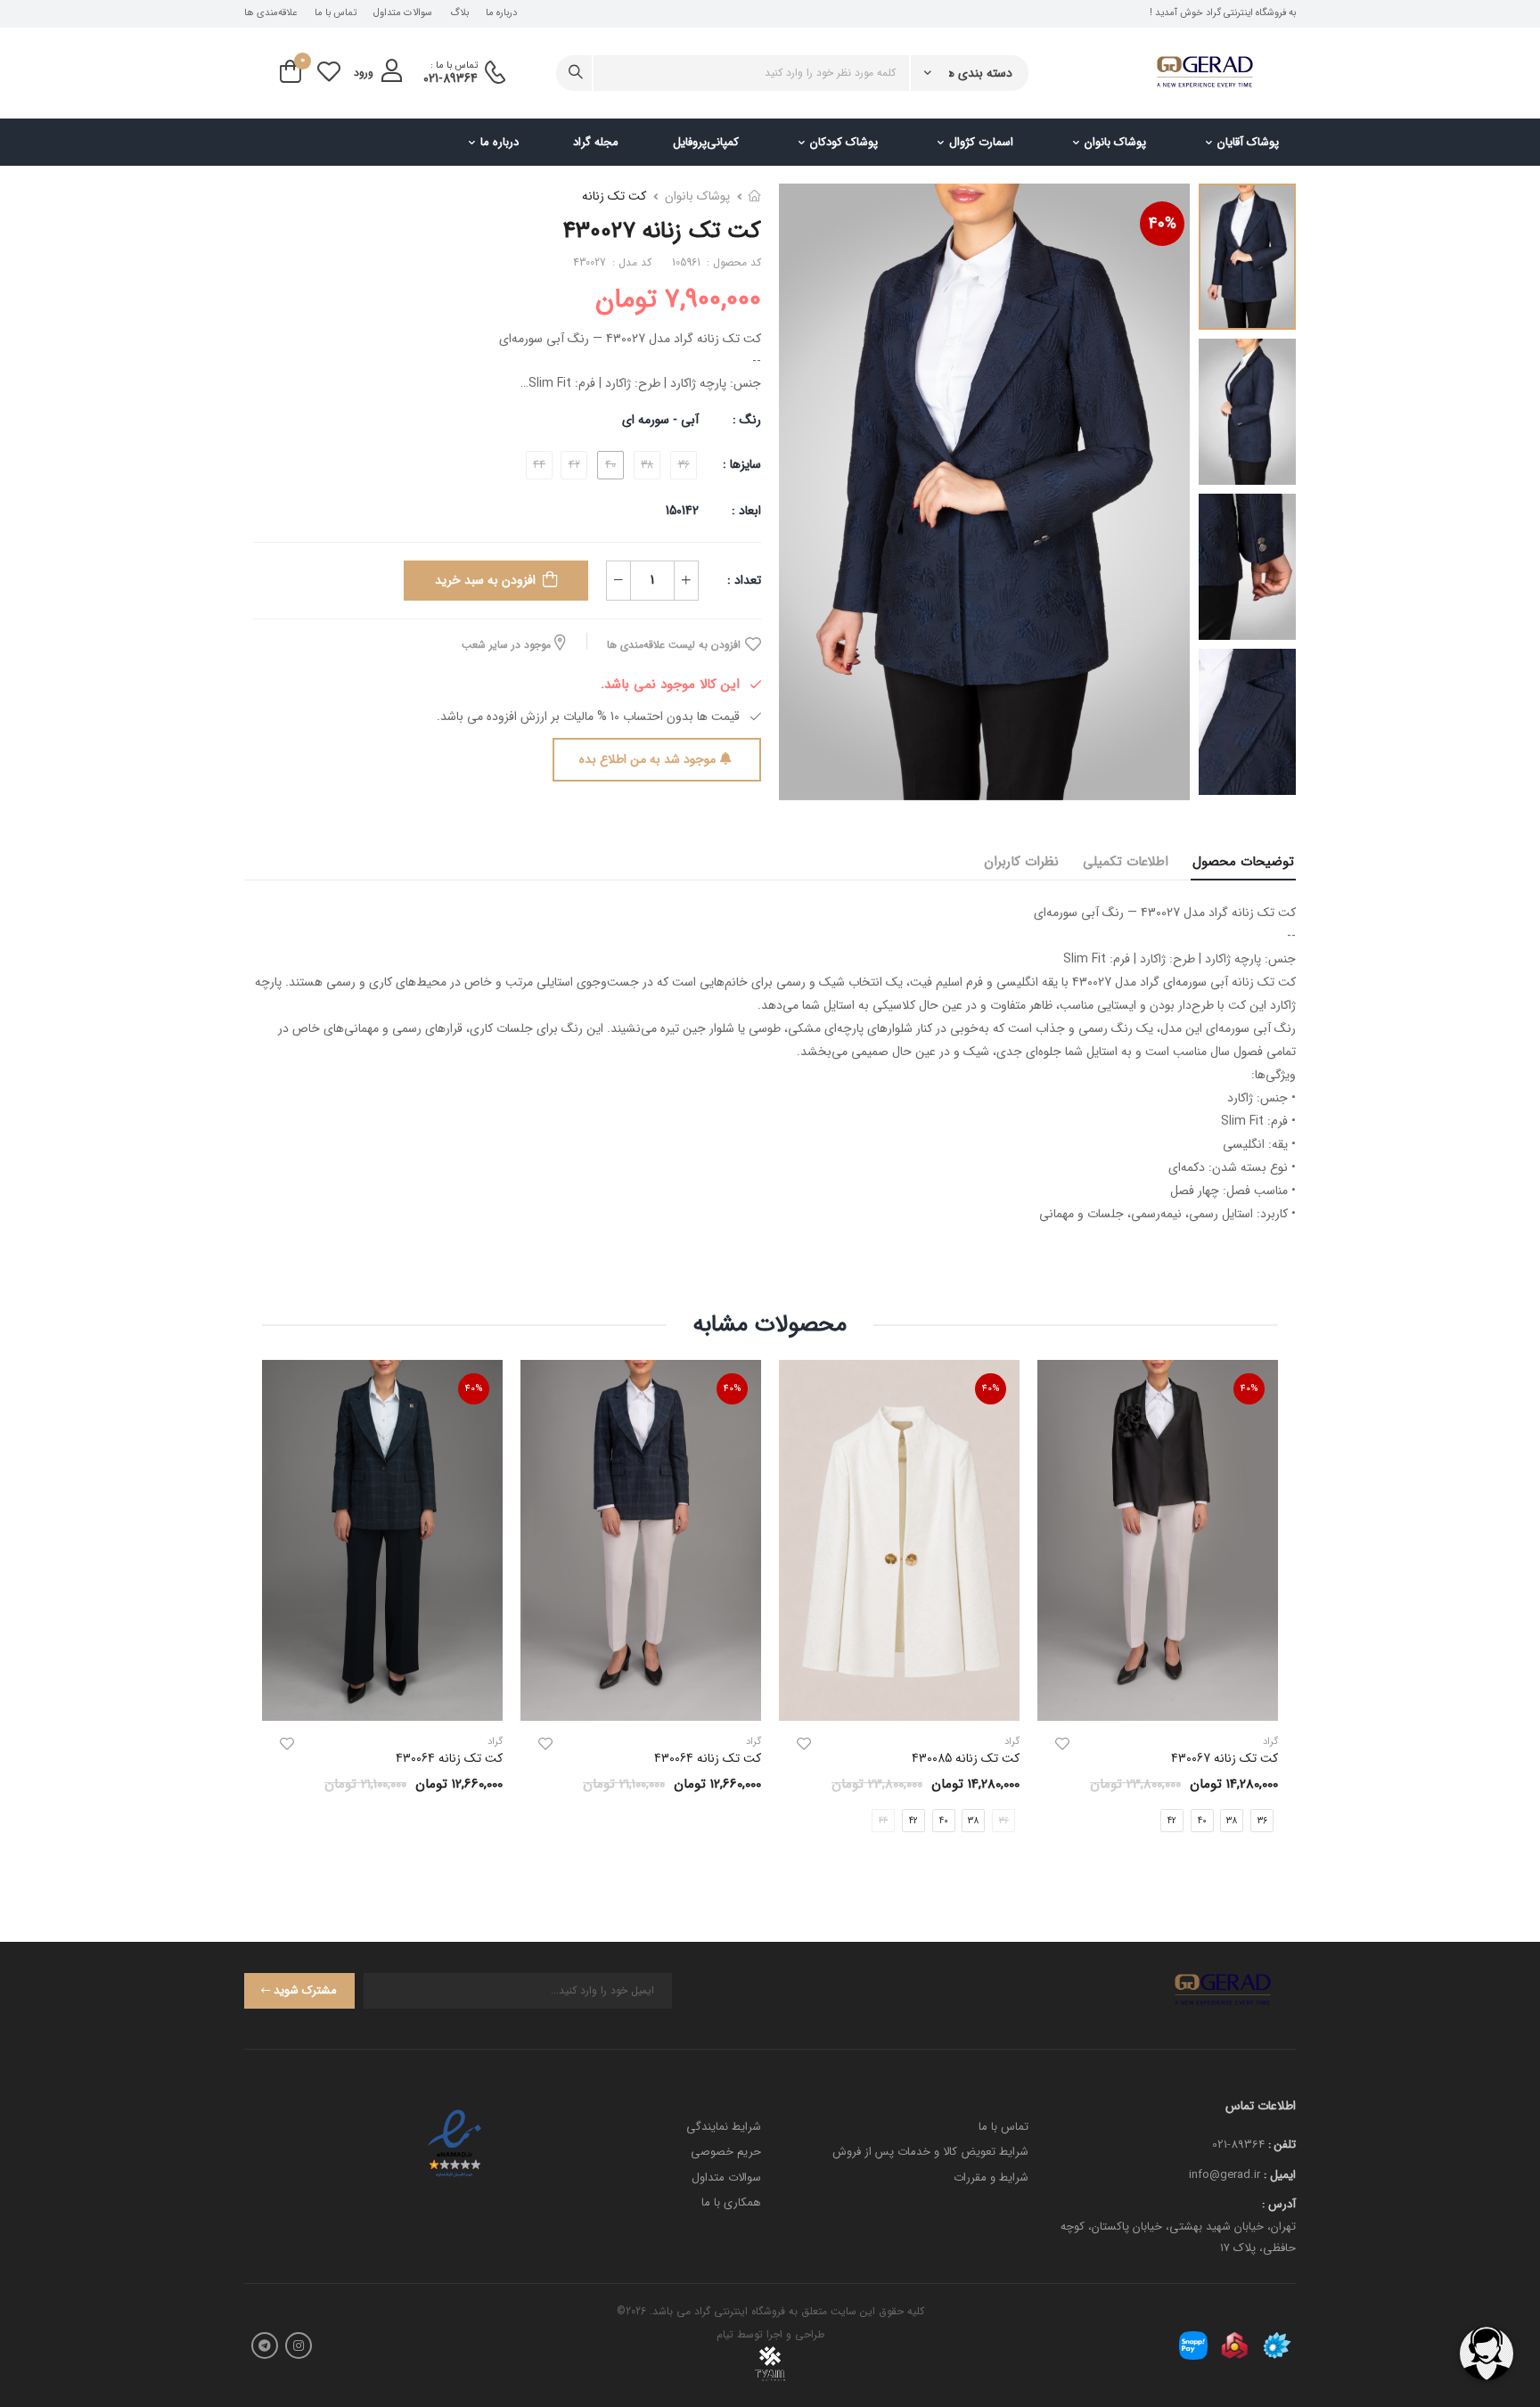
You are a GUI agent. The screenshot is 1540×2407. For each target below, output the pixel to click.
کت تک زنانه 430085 (966, 1758)
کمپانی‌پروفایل (706, 142)
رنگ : (747, 420)
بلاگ (459, 13)
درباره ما (501, 13)
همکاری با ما (731, 2202)
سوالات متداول (403, 13)
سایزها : (742, 464)
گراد (1012, 1742)
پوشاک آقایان (1248, 142)
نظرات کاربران (1021, 862)
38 (1232, 1821)
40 (1202, 1821)
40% (1163, 224)
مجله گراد (596, 142)
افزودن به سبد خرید (485, 580)
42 (1172, 1821)
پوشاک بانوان (1115, 142)
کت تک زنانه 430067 (1225, 1758)
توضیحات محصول (1243, 862)
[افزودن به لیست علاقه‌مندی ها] (1062, 1744)
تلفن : (1282, 2145)
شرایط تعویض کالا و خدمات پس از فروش (930, 2152)
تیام (725, 2334)
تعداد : (744, 580)
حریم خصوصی (726, 2152)
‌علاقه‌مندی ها (270, 13)
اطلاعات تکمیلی (1126, 862)
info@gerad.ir (1225, 2175)
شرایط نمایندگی (724, 2127)
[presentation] (1265, 1611)
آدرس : (1279, 2204)
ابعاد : (745, 511)
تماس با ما (336, 13)
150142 (682, 511)
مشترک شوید (305, 1990)
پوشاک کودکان (844, 142)
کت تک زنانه (614, 196)
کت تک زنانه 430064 (708, 1758)
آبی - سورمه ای (660, 420)
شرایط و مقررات (991, 2178)
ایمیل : (1280, 2175)
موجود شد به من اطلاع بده (647, 759)
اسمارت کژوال (981, 142)
